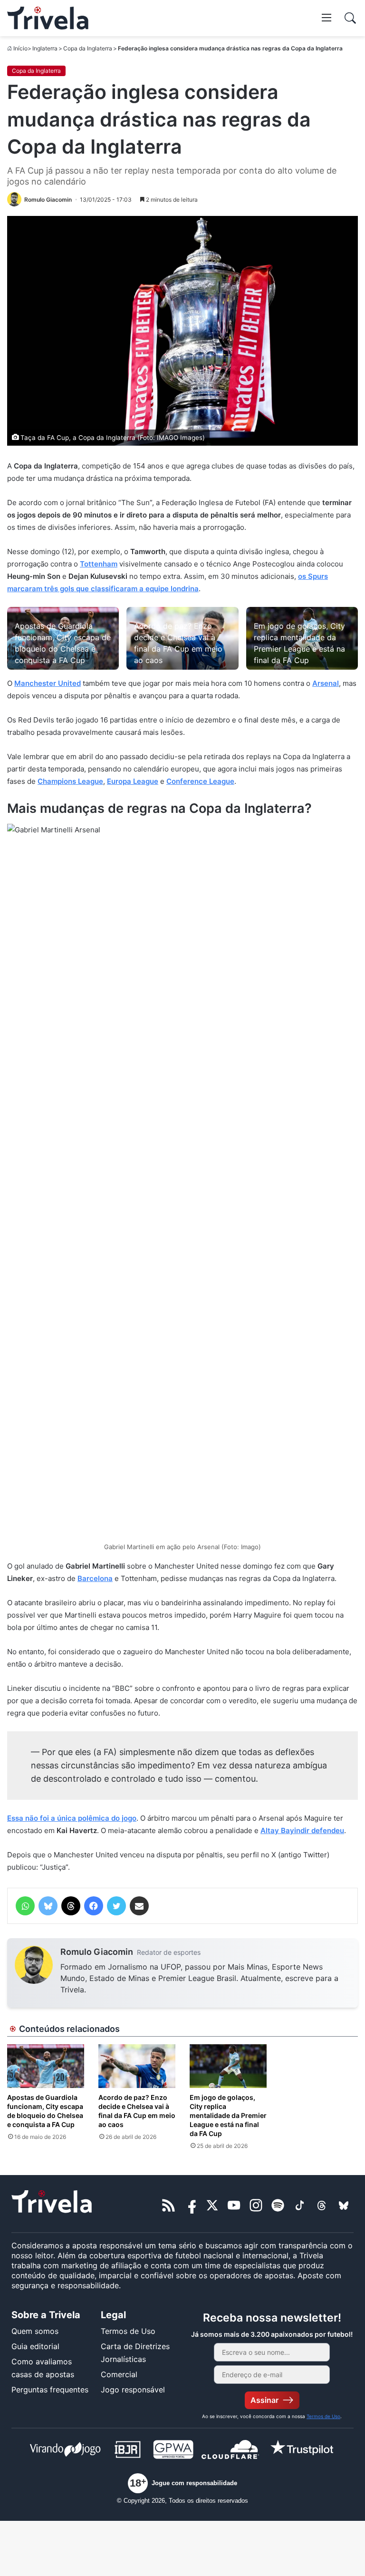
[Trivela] (48, 18)
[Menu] (327, 17)
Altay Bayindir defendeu (302, 1830)
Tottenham (99, 564)
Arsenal (326, 683)
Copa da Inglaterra (88, 48)
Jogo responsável (133, 2390)
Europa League (133, 781)
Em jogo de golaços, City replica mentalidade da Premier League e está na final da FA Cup (228, 2115)
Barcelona (95, 1578)
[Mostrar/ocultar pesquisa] (350, 18)
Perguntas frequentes (50, 2390)
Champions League (70, 781)
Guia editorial (35, 2346)
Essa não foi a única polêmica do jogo (72, 1818)
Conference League (200, 781)
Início (20, 48)
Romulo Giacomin (97, 1952)
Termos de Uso (128, 2331)
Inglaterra (45, 48)
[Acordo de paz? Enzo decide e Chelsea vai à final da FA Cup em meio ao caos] (137, 2066)
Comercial (119, 2374)
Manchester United (48, 683)
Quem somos (35, 2331)
